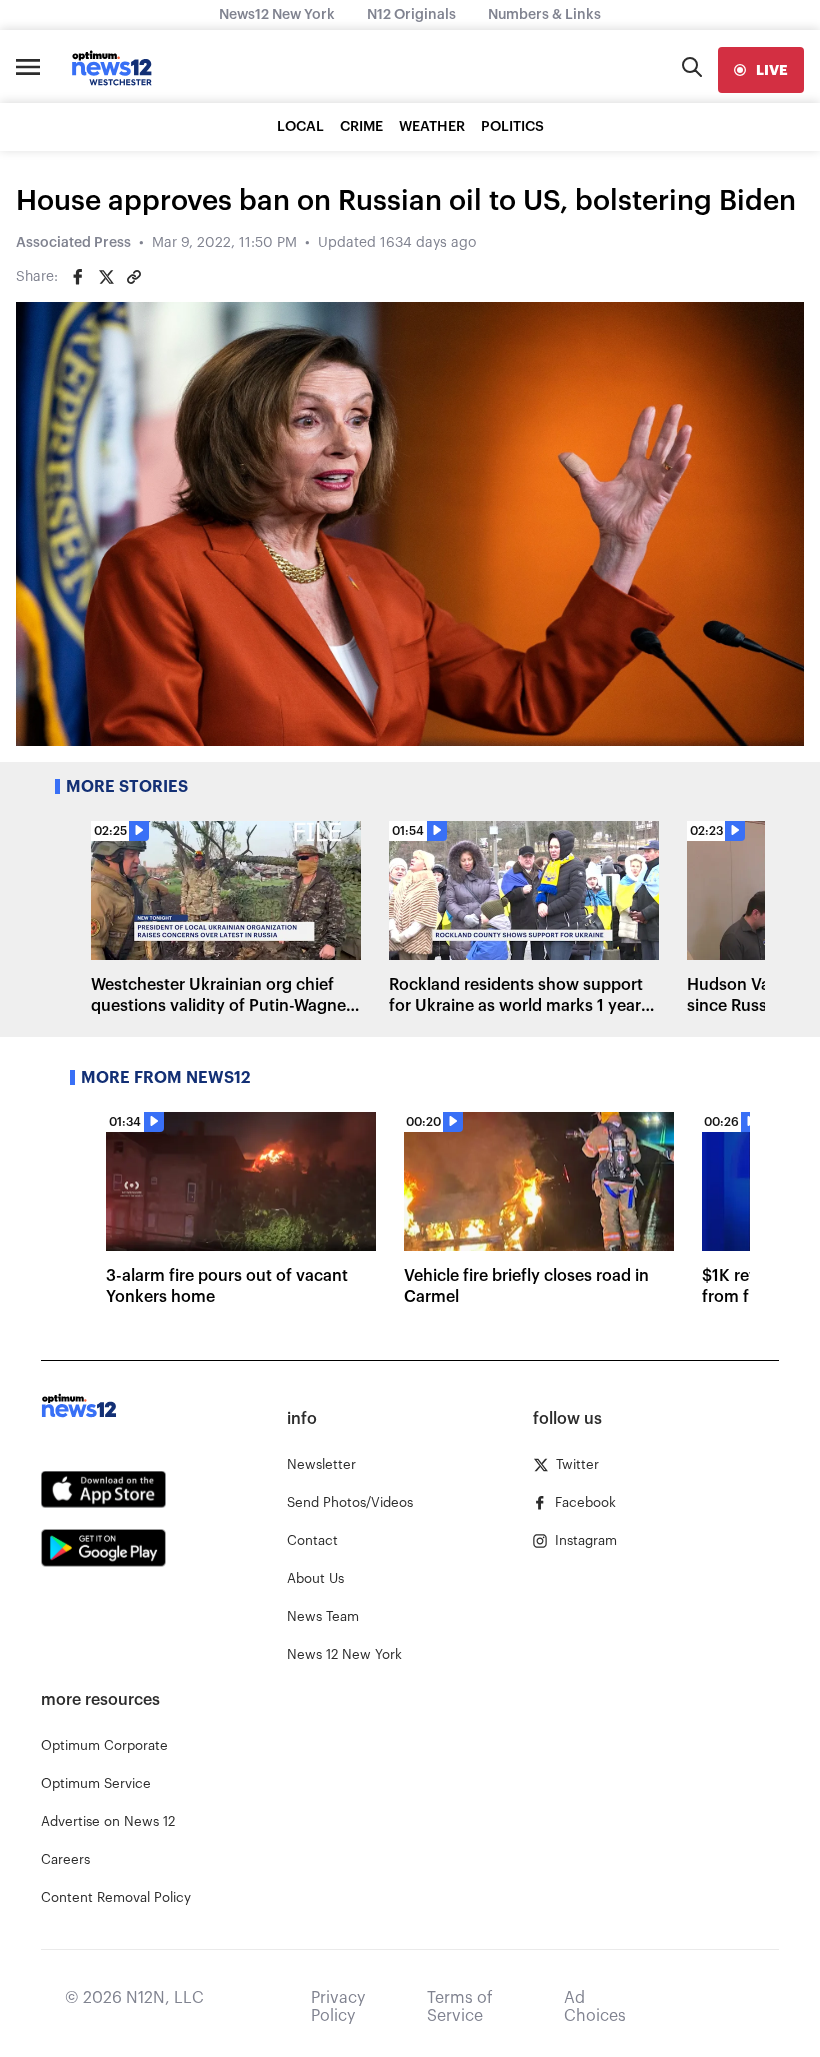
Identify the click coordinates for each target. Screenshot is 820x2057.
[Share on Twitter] (106, 277)
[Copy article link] (134, 277)
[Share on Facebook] (78, 277)
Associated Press (73, 243)
